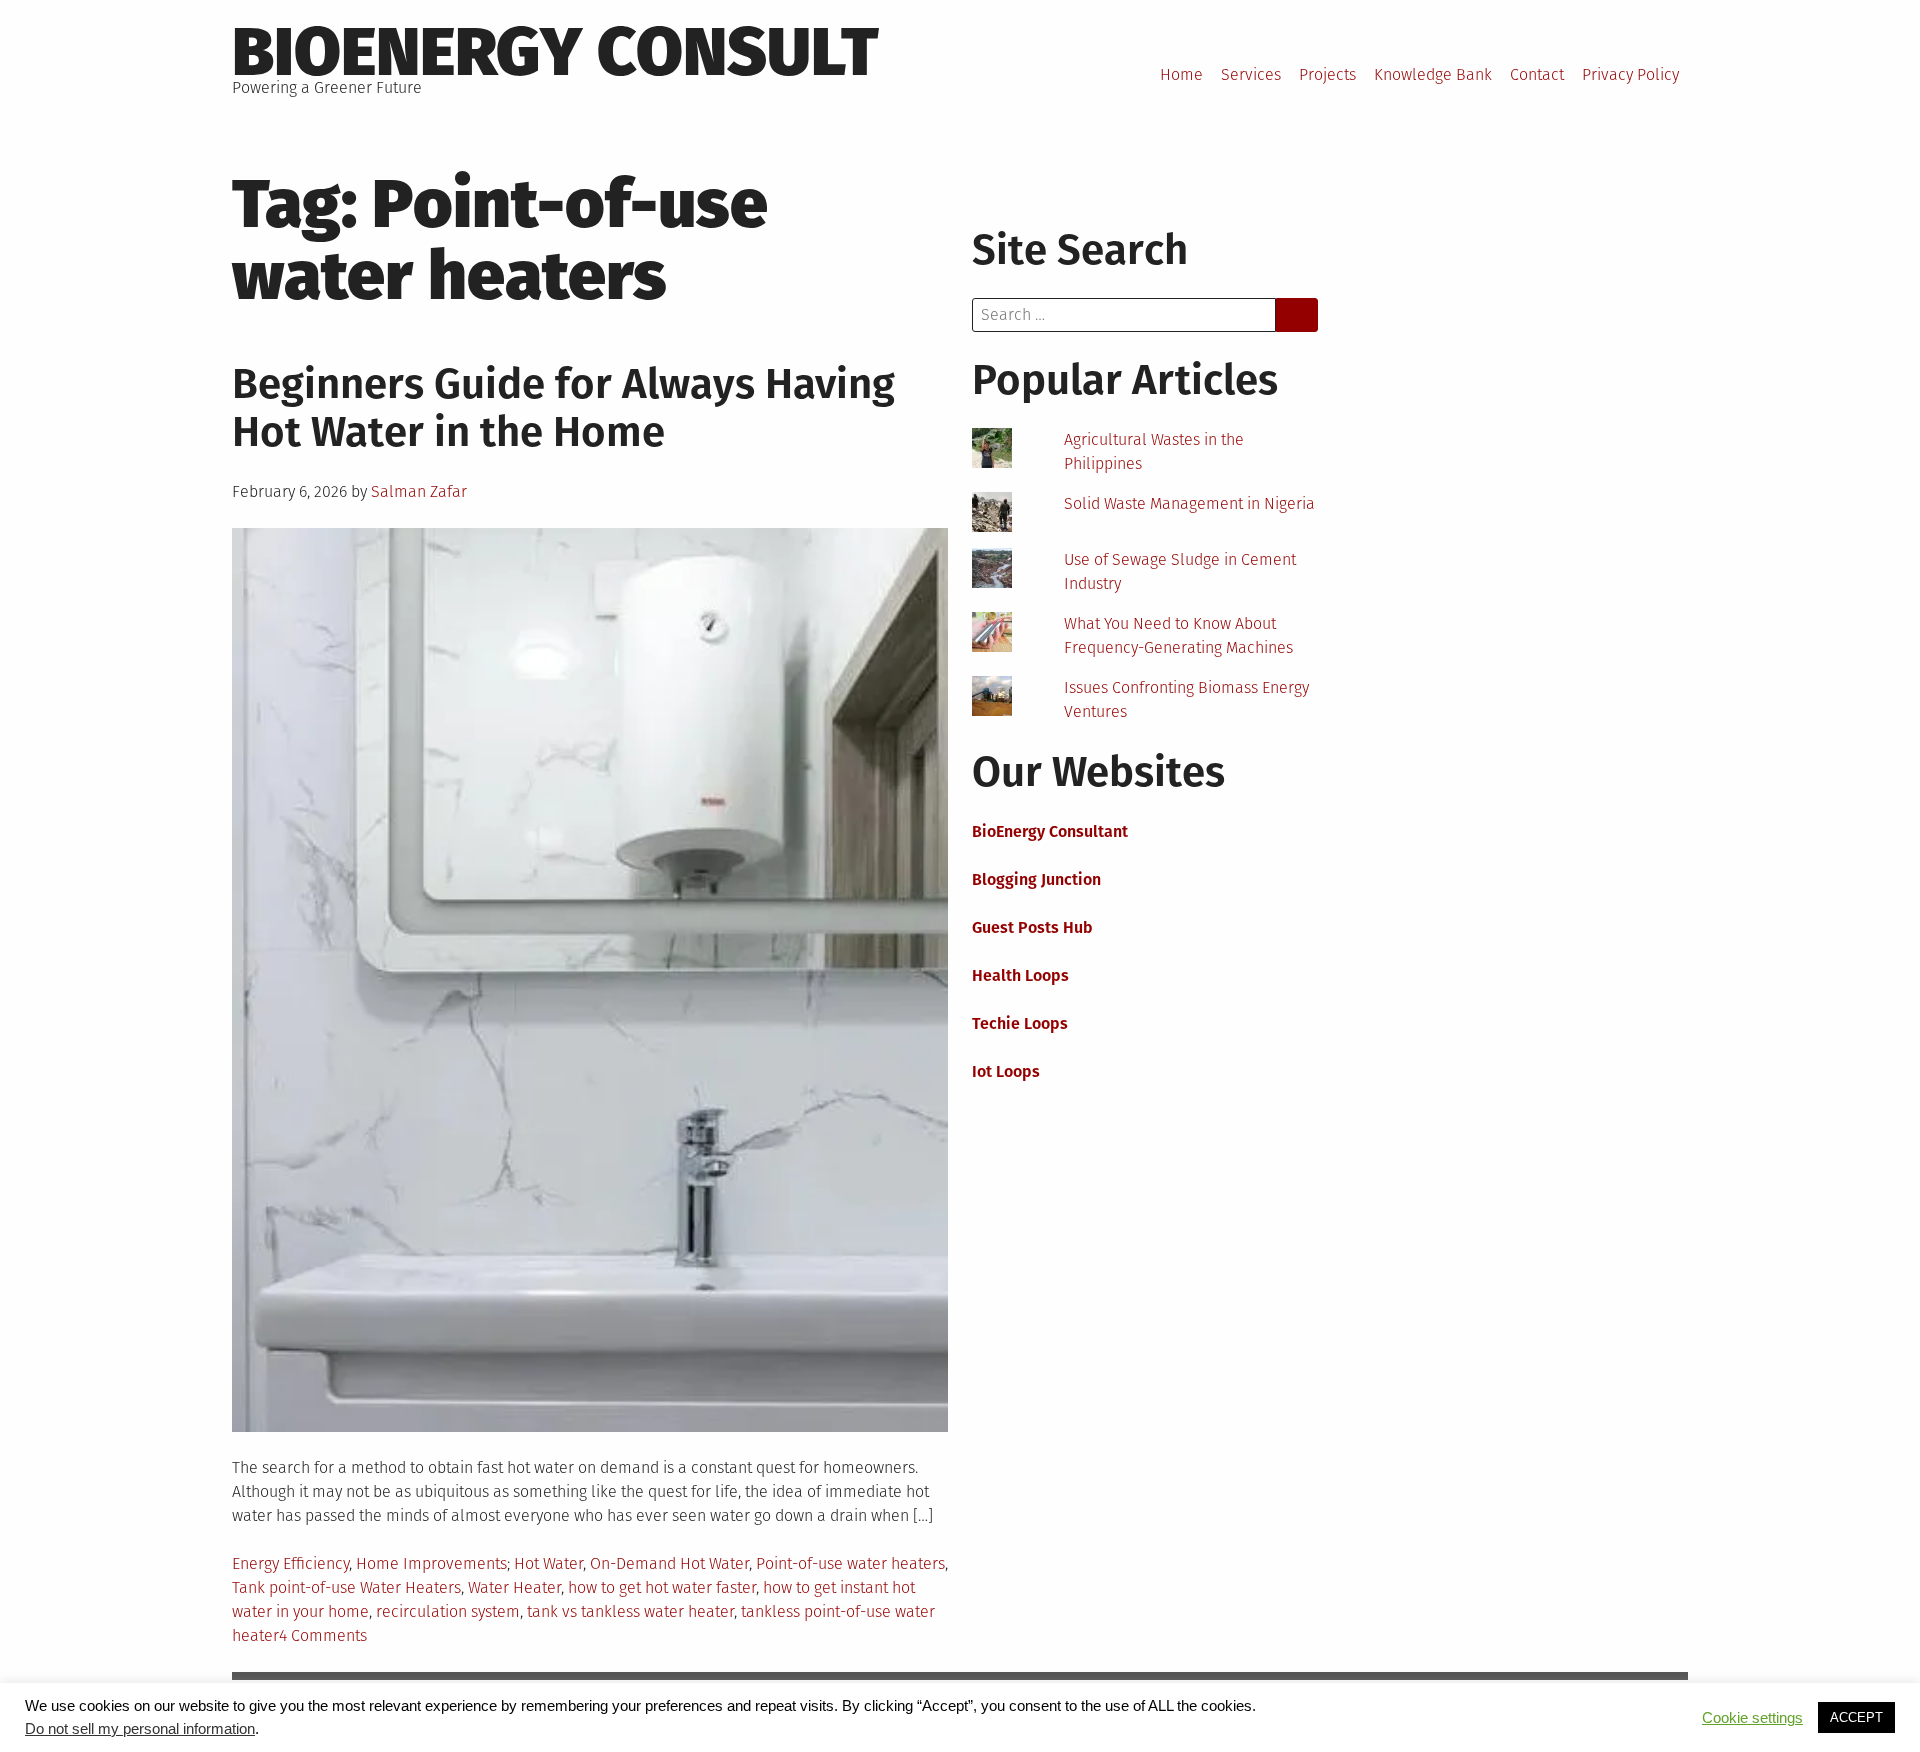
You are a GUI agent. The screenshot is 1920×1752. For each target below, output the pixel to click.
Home (1181, 74)
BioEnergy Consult (555, 52)
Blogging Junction (1036, 879)
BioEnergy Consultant (1050, 831)
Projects (1327, 74)
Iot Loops (1006, 1071)
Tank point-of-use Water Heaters (346, 1587)
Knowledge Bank (1433, 74)
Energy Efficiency (290, 1563)
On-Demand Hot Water (669, 1563)
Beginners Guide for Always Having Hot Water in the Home (563, 408)
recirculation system (448, 1611)
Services (1251, 74)
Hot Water (548, 1563)
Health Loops (1020, 975)
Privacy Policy (1630, 74)
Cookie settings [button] (1752, 1718)
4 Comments (323, 1635)
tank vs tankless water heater (630, 1611)
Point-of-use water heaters (850, 1563)
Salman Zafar (419, 491)
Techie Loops (1020, 1023)
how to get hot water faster (662, 1587)
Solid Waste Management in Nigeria (1189, 503)
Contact (1537, 74)
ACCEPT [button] (1856, 1717)
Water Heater (514, 1587)
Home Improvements (431, 1563)
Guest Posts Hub (1032, 927)
